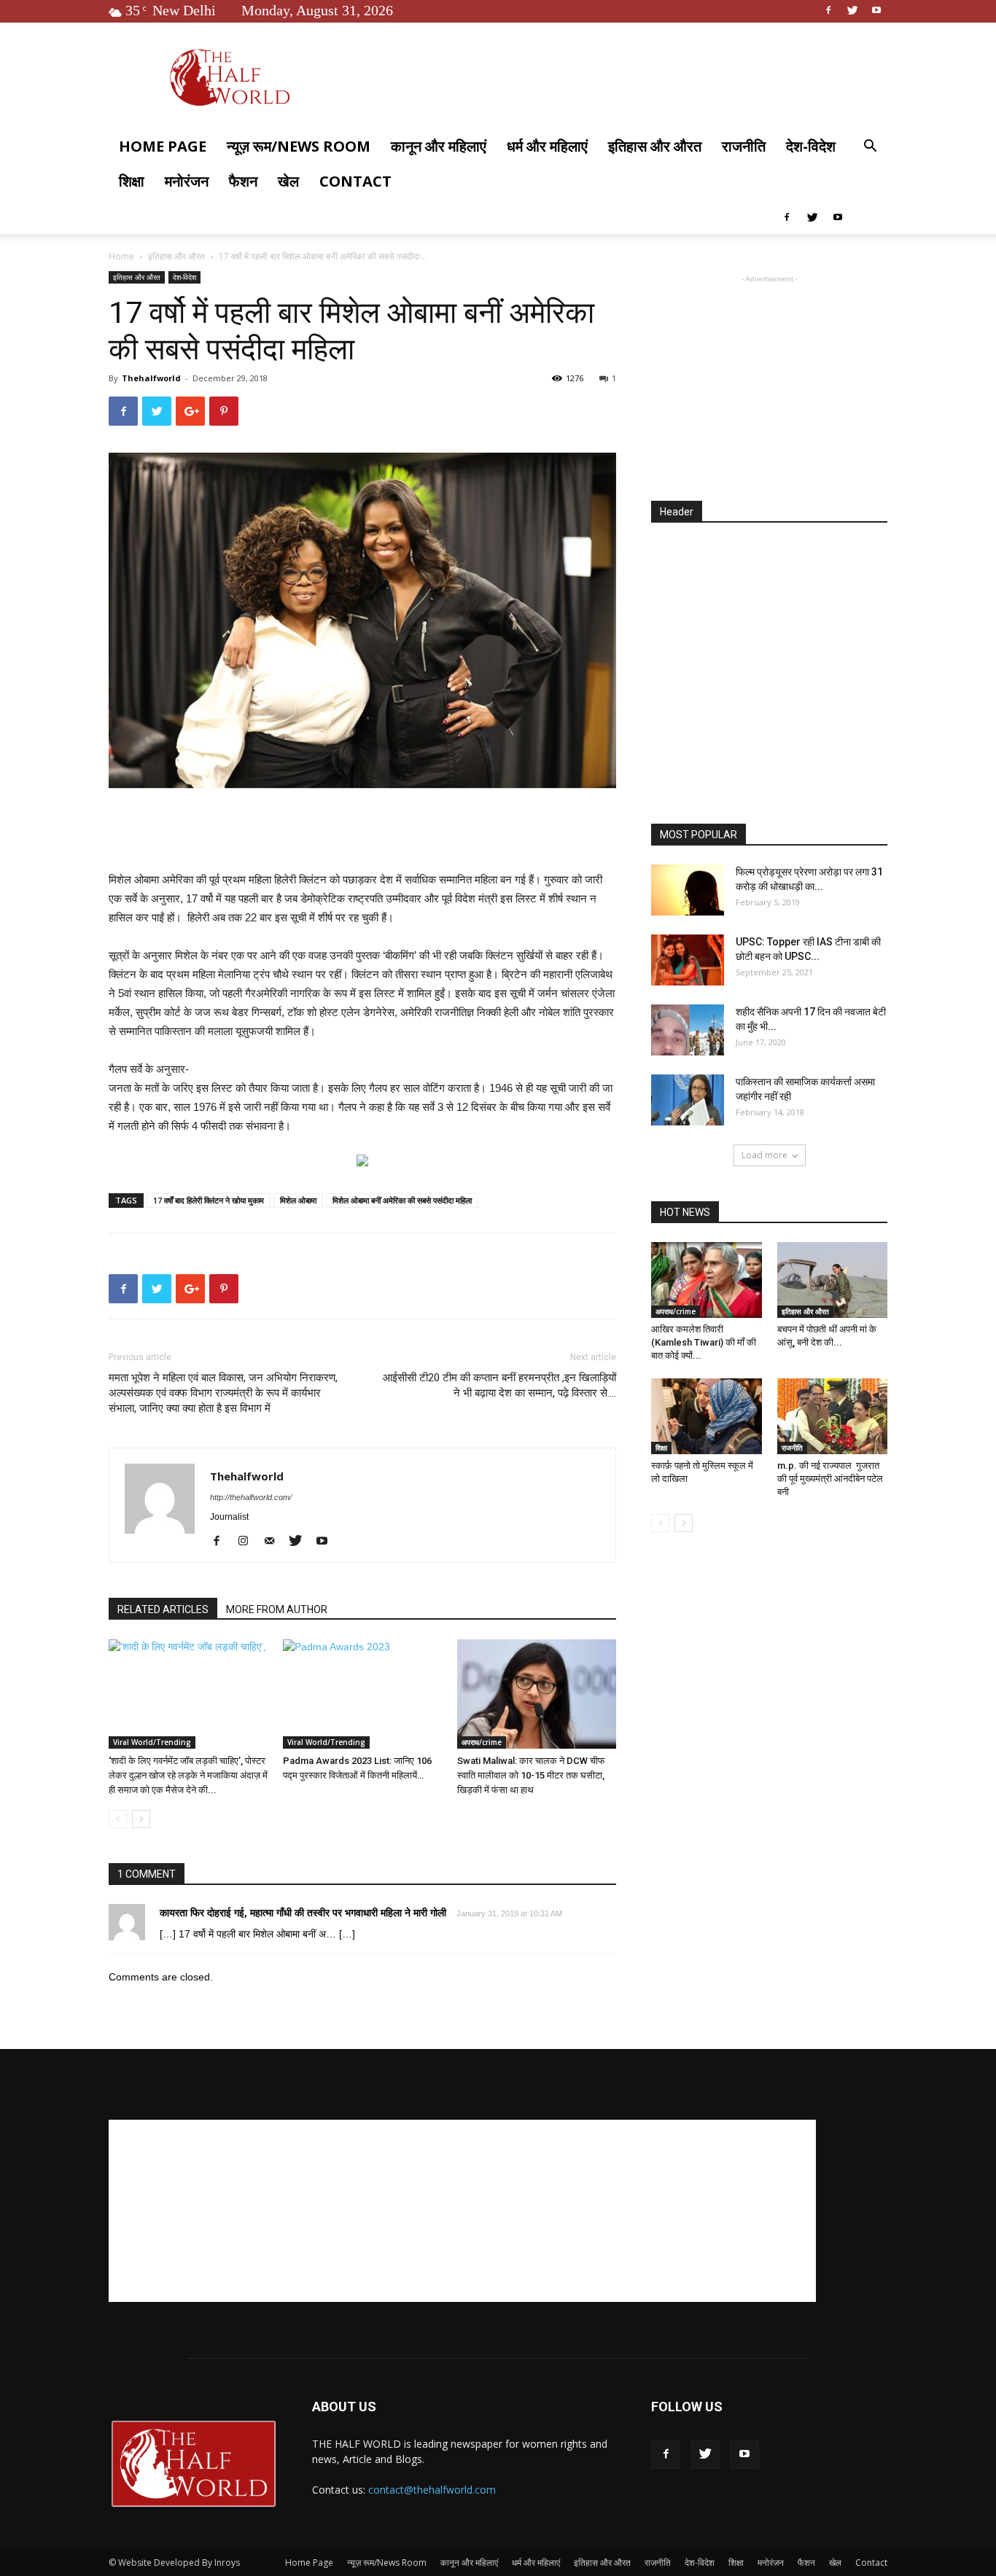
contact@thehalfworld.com (432, 2490)
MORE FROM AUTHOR (277, 1609)
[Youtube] (876, 10)
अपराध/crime (482, 1742)
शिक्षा (132, 181)
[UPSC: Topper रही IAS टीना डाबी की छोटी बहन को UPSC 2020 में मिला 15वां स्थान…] (688, 960)
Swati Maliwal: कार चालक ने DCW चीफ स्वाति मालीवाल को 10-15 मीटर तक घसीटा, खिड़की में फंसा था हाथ (531, 1775)
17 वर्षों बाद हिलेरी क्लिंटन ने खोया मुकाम (209, 1200)
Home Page (163, 146)
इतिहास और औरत (655, 146)
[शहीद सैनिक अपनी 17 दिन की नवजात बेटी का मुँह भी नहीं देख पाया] (688, 1030)
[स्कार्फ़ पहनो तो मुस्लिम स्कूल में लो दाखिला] (707, 1416)
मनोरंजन (187, 181)
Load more (764, 1155)
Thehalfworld (151, 378)
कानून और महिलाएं (439, 146)
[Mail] (275, 1542)
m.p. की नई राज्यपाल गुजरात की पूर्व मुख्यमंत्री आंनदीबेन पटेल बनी (830, 1479)
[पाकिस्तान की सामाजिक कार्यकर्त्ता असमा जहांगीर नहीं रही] (688, 1100)
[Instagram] (248, 1542)
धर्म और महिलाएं (547, 146)
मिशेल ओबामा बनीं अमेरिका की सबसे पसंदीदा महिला (402, 1200)
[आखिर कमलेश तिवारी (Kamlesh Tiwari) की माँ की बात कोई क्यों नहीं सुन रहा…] (707, 1280)
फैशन (243, 181)
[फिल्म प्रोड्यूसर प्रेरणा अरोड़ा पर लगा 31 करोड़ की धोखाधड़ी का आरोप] (688, 890)
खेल (288, 181)
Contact (355, 181)
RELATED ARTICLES (163, 1609)
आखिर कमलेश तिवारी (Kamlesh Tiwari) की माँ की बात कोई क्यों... (704, 1342)
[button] (870, 148)
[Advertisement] (362, 833)
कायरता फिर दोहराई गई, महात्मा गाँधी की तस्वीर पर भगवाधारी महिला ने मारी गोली (303, 1912)
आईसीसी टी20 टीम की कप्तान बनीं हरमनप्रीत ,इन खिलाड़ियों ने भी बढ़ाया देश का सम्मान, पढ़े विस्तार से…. (499, 1385)
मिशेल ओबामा (298, 1200)
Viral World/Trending (152, 1742)
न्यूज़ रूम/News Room (299, 146)
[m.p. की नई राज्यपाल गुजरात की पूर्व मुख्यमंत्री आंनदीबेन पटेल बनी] (833, 1416)
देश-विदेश (811, 146)
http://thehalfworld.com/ (251, 1497)
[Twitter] (852, 10)
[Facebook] (828, 10)
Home (121, 256)
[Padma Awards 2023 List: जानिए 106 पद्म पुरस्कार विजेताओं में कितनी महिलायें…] (362, 1694)
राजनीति (744, 146)
